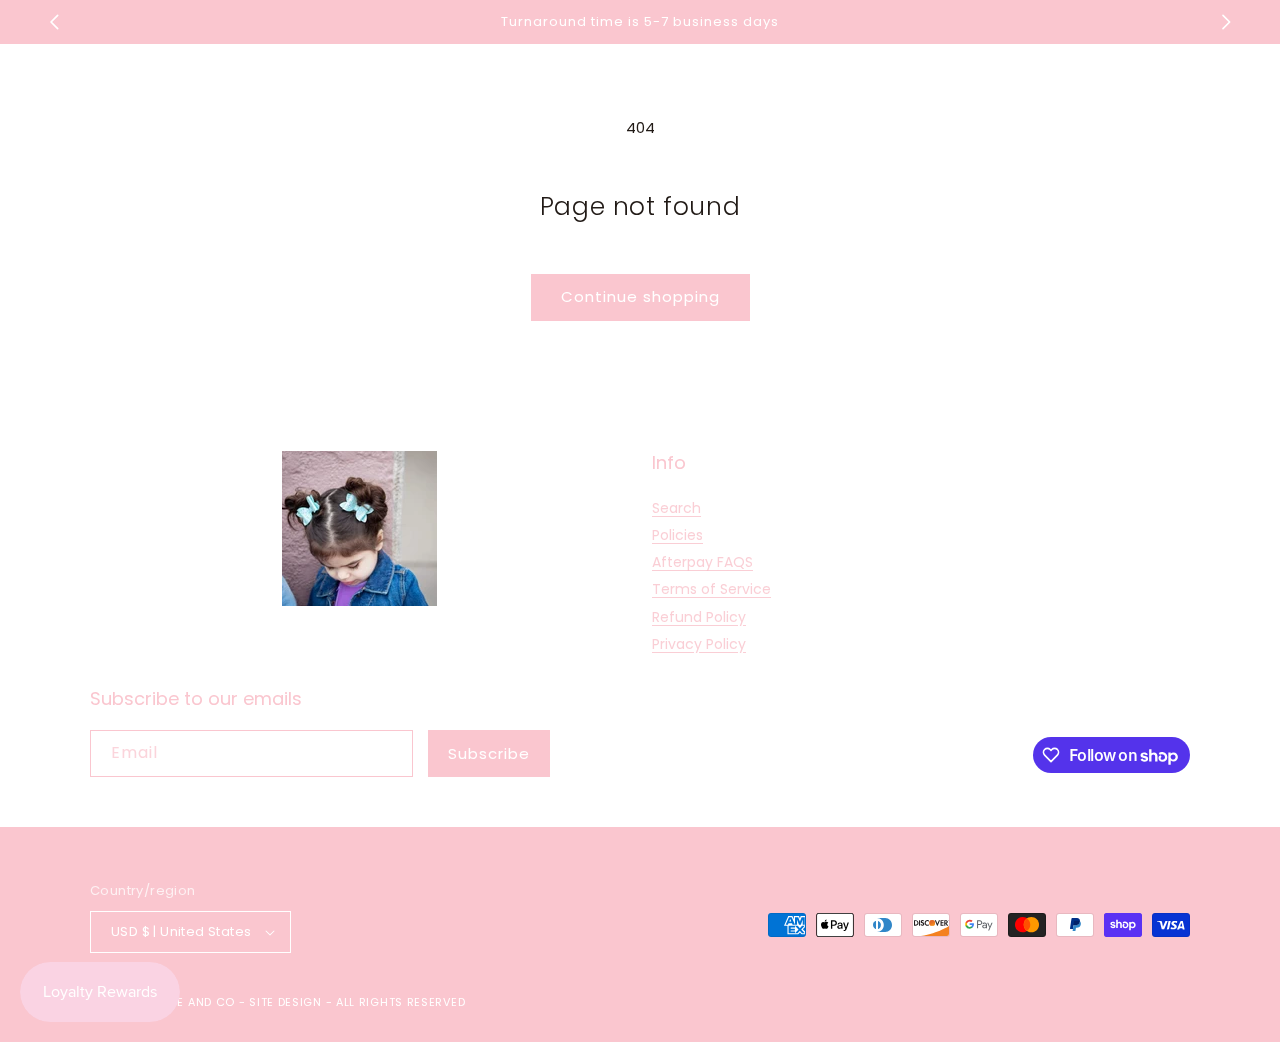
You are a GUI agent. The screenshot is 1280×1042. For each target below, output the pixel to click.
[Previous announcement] (54, 22)
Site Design (285, 1002)
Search (676, 508)
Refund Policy (699, 617)
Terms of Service (711, 589)
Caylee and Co (187, 1002)
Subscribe (489, 753)
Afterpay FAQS (702, 562)
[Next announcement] (1226, 22)
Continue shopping (640, 296)
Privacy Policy (699, 644)
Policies (677, 535)
